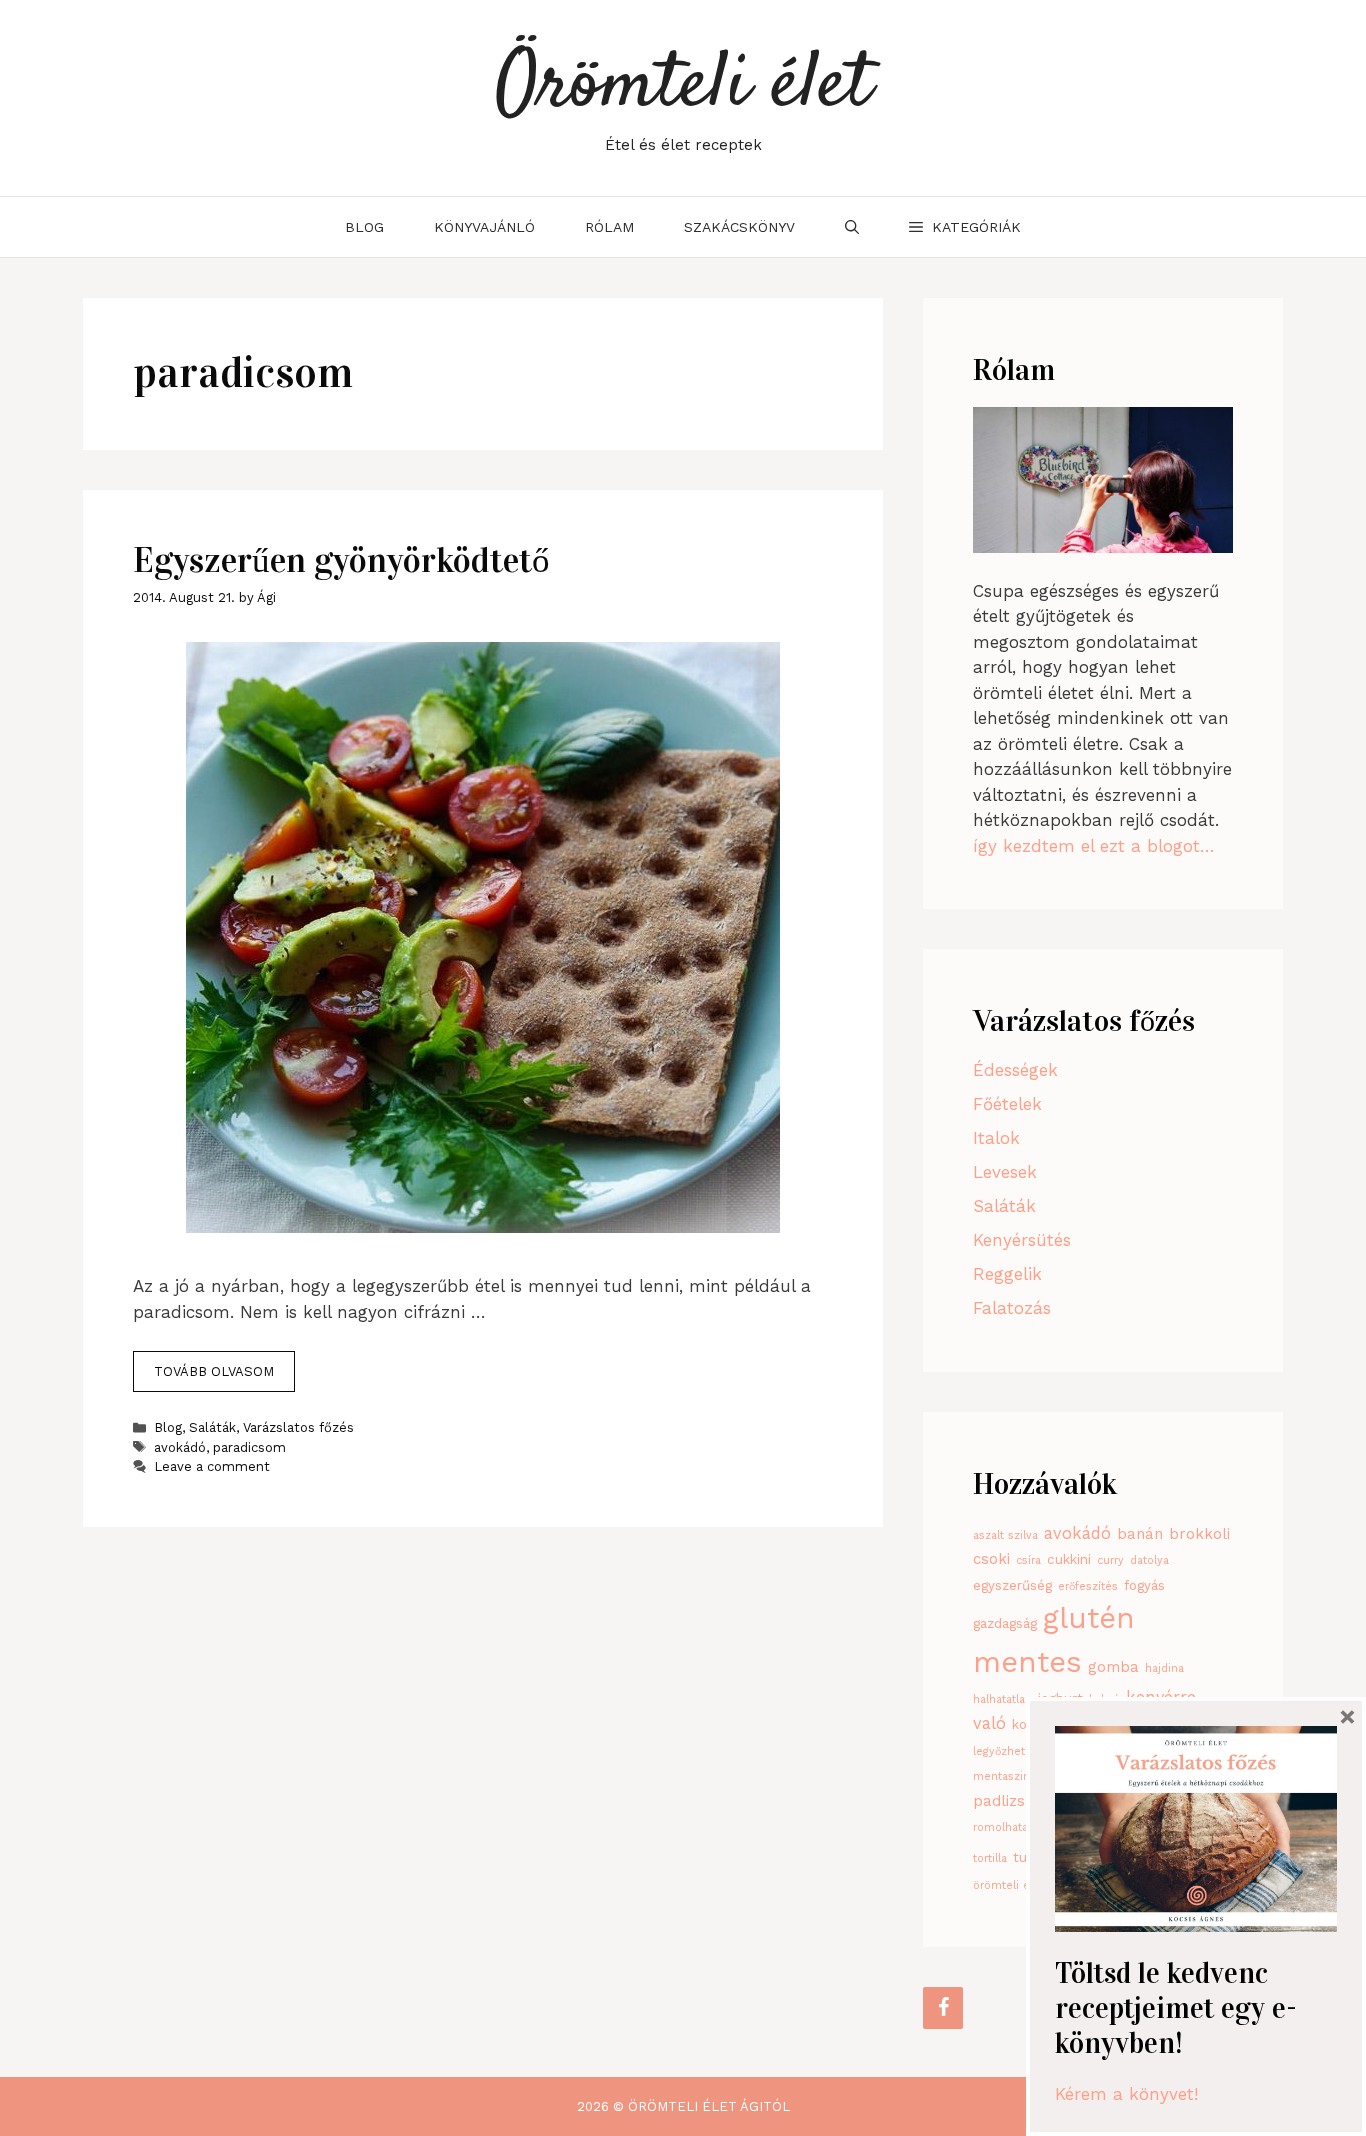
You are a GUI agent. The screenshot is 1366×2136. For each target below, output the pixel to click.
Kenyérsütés (1022, 1240)
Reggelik (1007, 1274)
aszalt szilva (1005, 1535)
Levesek (1005, 1172)
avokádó (180, 1447)
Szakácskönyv (739, 227)
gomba (1113, 1667)
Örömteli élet (683, 86)
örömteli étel (1008, 1885)
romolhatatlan (1010, 1827)
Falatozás (1012, 1308)
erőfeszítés (1088, 1586)
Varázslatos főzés (298, 1427)
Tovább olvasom (214, 1371)
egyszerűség (1012, 1585)
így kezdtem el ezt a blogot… (1094, 846)
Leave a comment (212, 1466)
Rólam (609, 227)
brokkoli (1199, 1534)
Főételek (1007, 1104)
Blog (364, 227)
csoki (991, 1559)
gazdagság (1005, 1623)
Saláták (212, 1427)
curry (1110, 1560)
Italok (996, 1138)
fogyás (1144, 1585)
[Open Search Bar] (852, 227)
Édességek (1015, 1070)
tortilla (990, 1858)
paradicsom (249, 1447)
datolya (1149, 1560)
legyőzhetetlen (1013, 1751)
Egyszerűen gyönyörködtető (341, 560)
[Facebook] (943, 2008)
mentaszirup (1007, 1776)
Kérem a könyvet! (1126, 2094)
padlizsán (1008, 1801)
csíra (1028, 1560)
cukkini (1069, 1559)
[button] (965, 227)
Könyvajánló (484, 227)
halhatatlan (1002, 1699)
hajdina (1164, 1668)
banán (1140, 1534)
